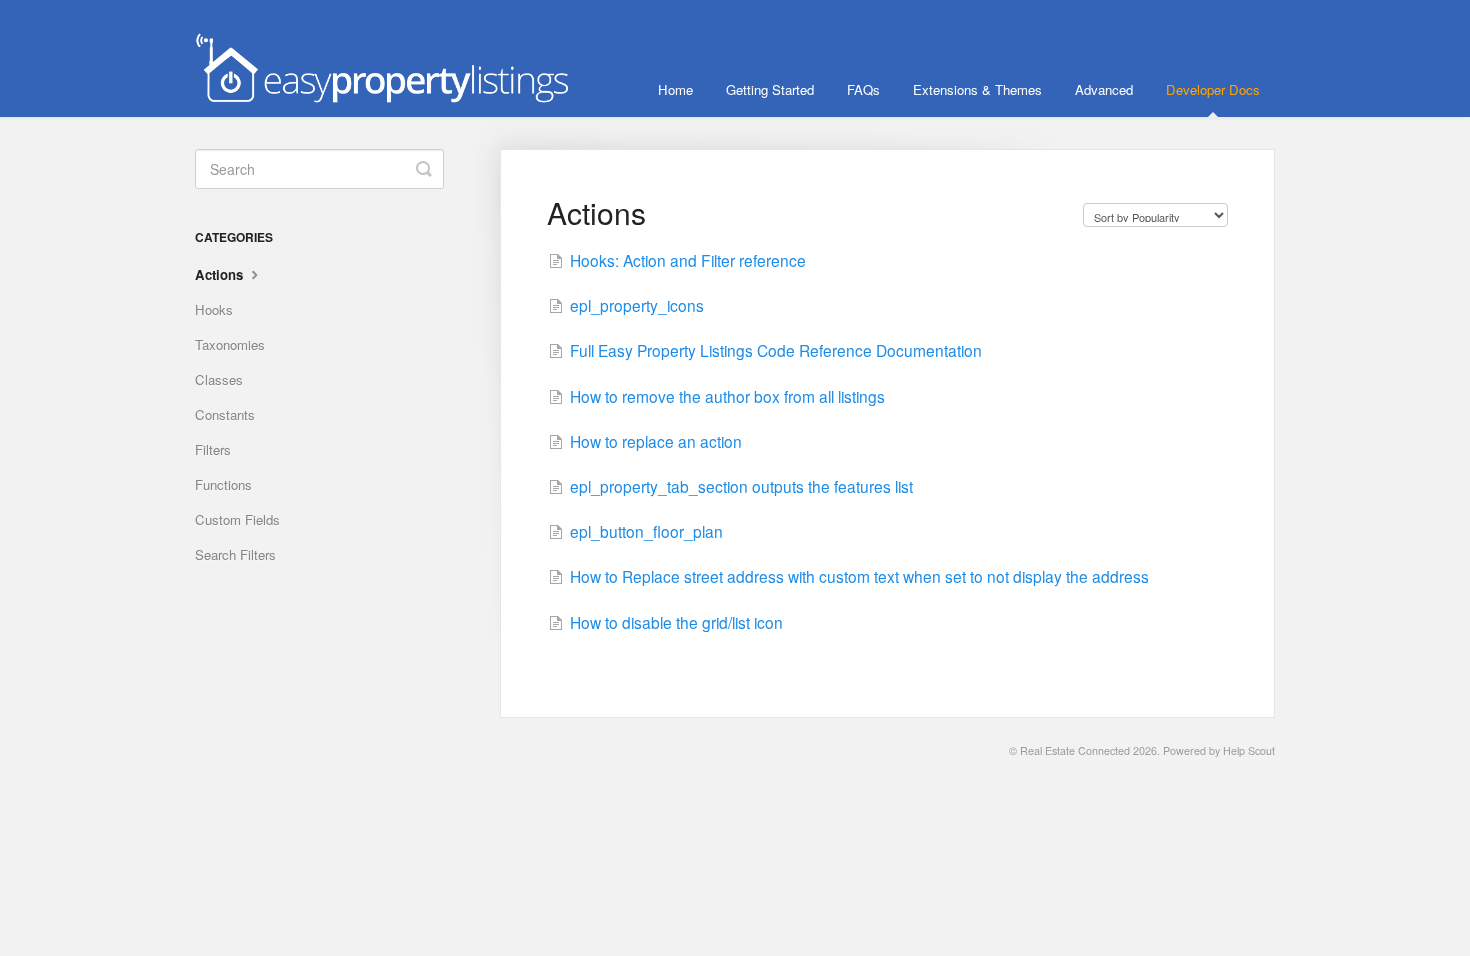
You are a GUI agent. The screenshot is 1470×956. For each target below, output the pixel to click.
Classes (219, 379)
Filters (213, 449)
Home (675, 89)
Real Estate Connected (1075, 750)
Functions (223, 484)
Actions (221, 274)
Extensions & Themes (977, 89)
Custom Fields (237, 519)
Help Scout (1249, 750)
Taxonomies (230, 344)
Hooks (214, 309)
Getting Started (770, 89)
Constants (225, 414)
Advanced (1104, 89)
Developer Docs (1213, 89)
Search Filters (235, 554)
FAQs (863, 89)
